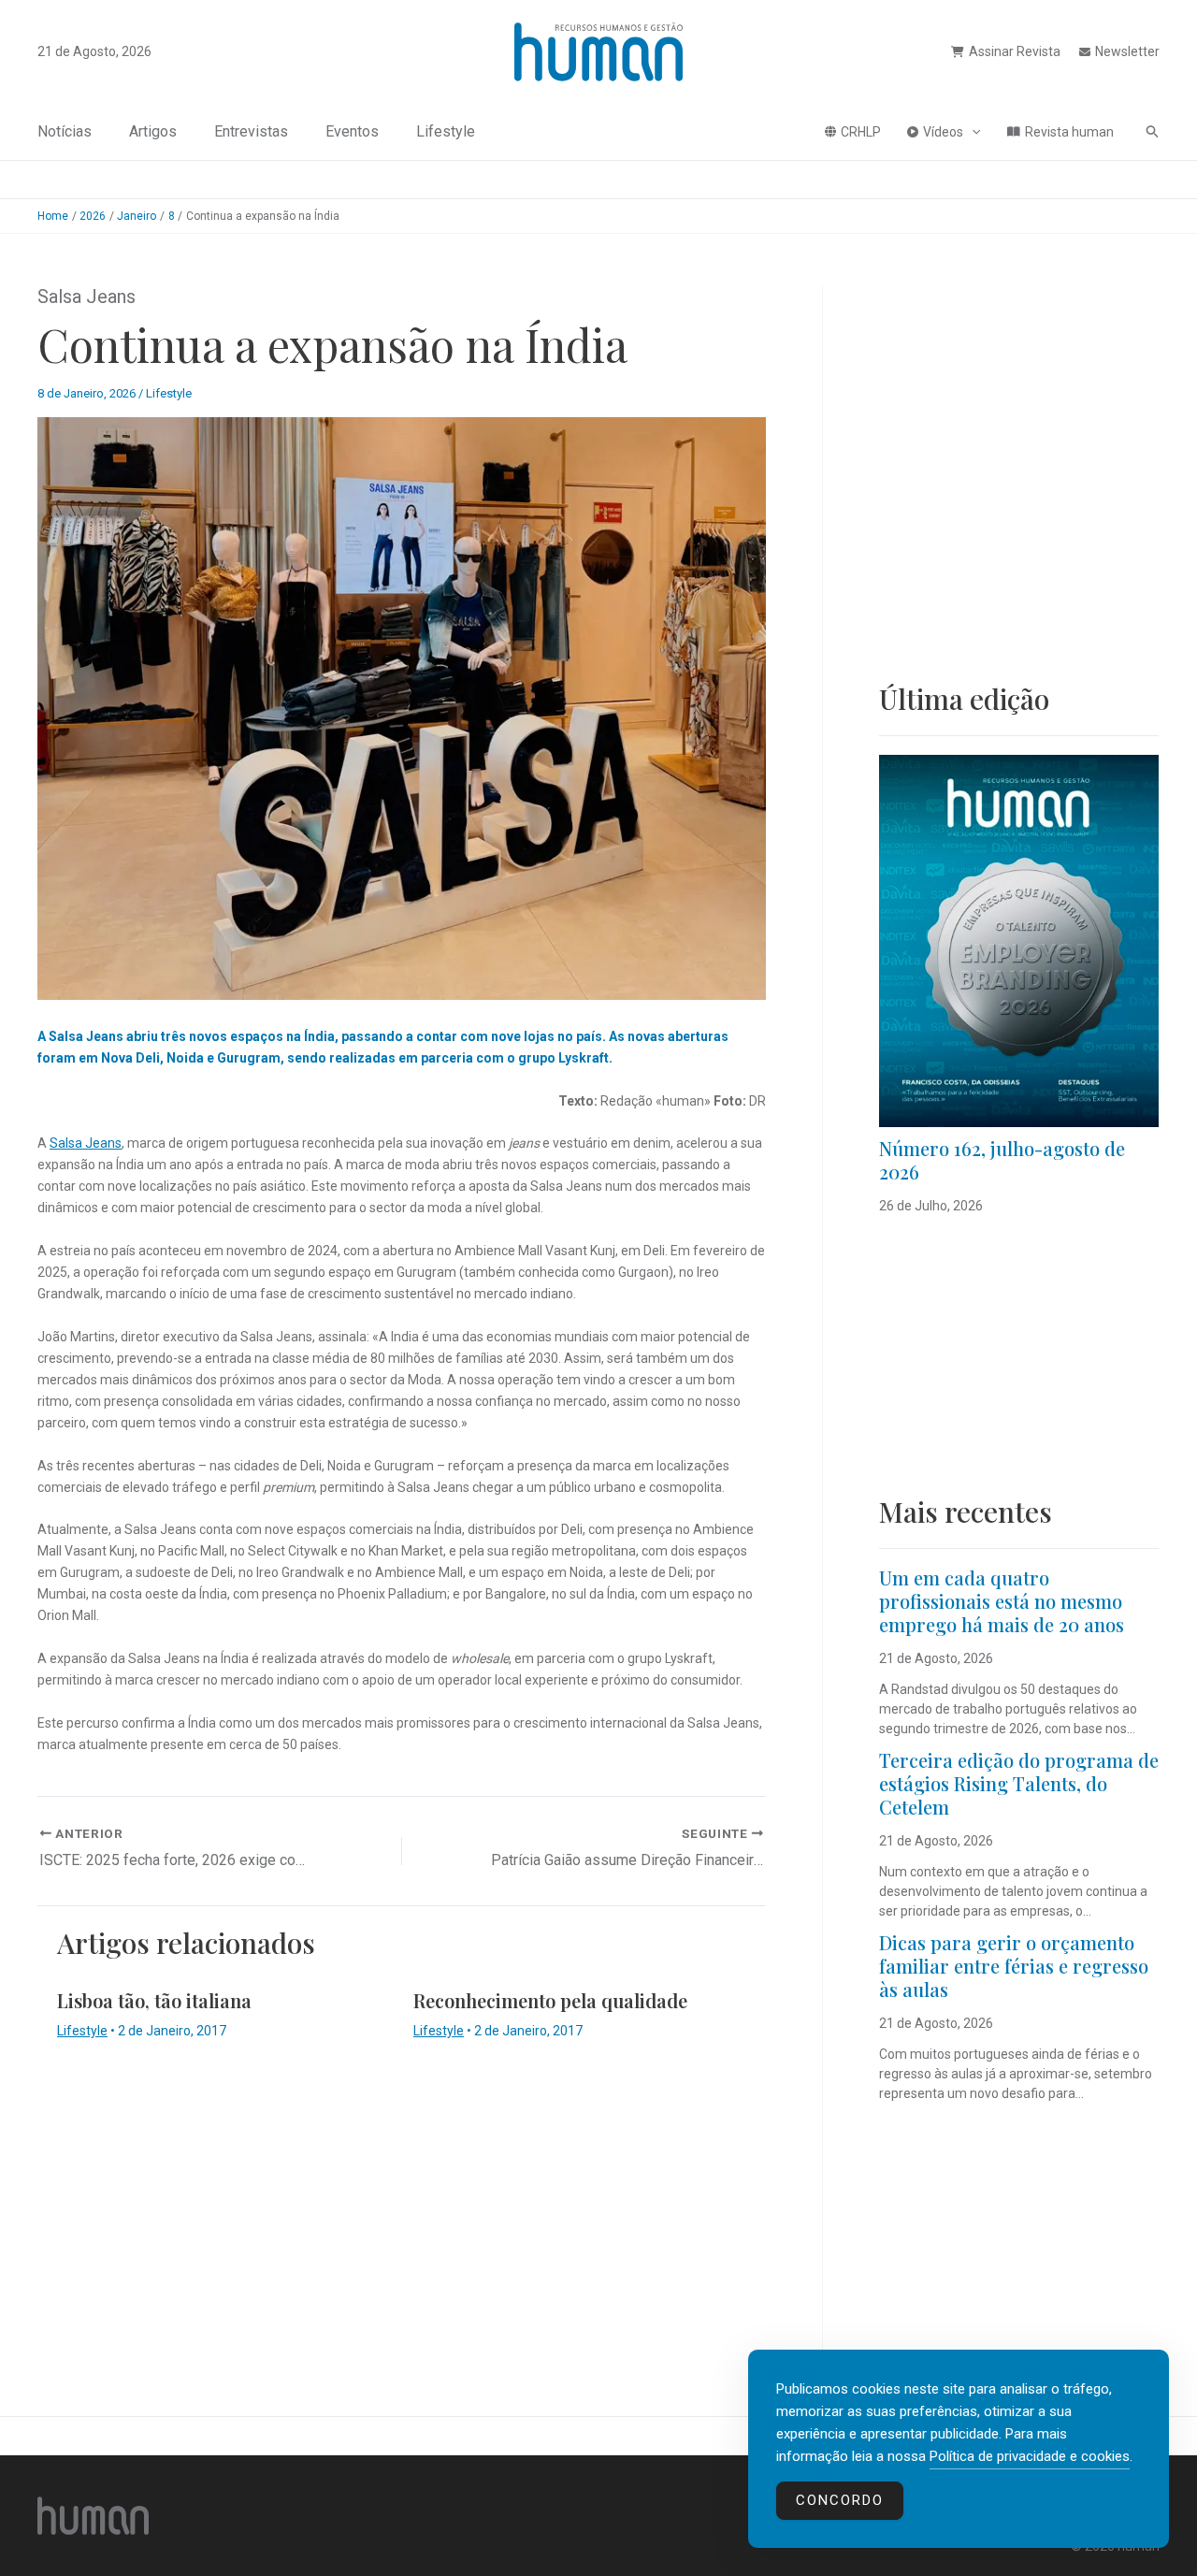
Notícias (65, 131)
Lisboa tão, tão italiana (154, 2000)
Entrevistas (251, 131)
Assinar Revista (1015, 51)
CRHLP (861, 132)
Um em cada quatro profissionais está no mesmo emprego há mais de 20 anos (1002, 1601)
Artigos (153, 131)
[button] (972, 132)
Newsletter (1127, 51)
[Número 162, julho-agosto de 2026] (1019, 941)
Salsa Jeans (86, 1143)
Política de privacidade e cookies (1030, 2456)
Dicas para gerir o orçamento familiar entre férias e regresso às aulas (1014, 1966)
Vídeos (943, 132)
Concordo (840, 2500)
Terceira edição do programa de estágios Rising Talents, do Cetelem (1019, 1783)
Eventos (352, 131)
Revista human (1069, 132)
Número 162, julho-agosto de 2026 (1002, 1160)
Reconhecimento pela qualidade (550, 2000)
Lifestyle (446, 131)
